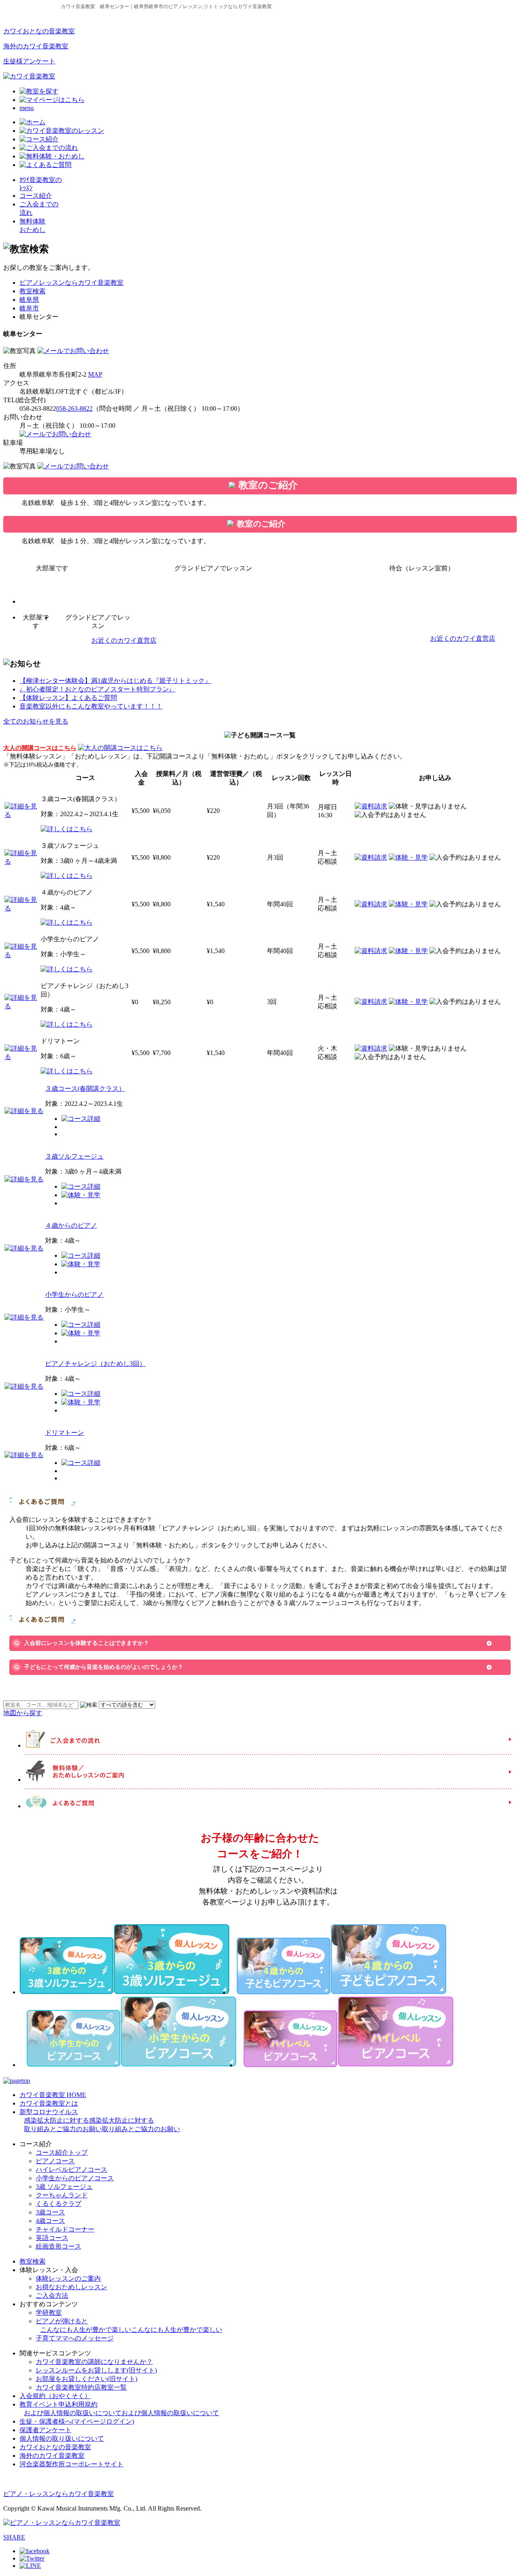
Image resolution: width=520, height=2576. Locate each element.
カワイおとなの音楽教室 (39, 31)
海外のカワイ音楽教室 (36, 46)
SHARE (14, 2537)
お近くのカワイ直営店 (124, 640)
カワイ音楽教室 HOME (53, 2095)
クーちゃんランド (62, 2195)
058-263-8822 (74, 408)
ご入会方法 (52, 2295)
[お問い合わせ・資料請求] (73, 351)
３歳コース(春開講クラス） (85, 1089)
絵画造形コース (58, 2246)
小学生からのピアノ (74, 1294)
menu (27, 108)
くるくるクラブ (58, 2204)
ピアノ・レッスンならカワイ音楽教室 (58, 2494)
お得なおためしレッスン (71, 2287)
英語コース (52, 2238)
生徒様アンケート (29, 61)
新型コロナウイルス (100, 2120)
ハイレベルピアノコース (71, 2170)
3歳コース (50, 2212)
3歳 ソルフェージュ (64, 2187)
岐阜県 (29, 300)
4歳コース (50, 2221)
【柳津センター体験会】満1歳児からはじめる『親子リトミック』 (115, 681)
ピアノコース (55, 2161)
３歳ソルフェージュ (74, 1156)
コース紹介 (36, 196)
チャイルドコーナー (65, 2229)
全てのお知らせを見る (36, 721)
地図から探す (23, 1713)
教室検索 (32, 291)
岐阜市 (29, 308)
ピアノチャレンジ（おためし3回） (95, 1364)
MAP (95, 374)
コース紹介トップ (62, 2152)
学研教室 (49, 2313)
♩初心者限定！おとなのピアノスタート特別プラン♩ (97, 689)
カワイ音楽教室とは (49, 2103)
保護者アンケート (45, 2430)
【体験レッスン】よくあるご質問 (68, 698)
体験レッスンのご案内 (68, 2278)
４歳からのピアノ (71, 1225)
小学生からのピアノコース (75, 2178)
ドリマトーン (65, 1433)
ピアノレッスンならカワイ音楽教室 (71, 283)
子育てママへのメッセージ (75, 2338)
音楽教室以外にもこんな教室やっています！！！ (91, 706)
